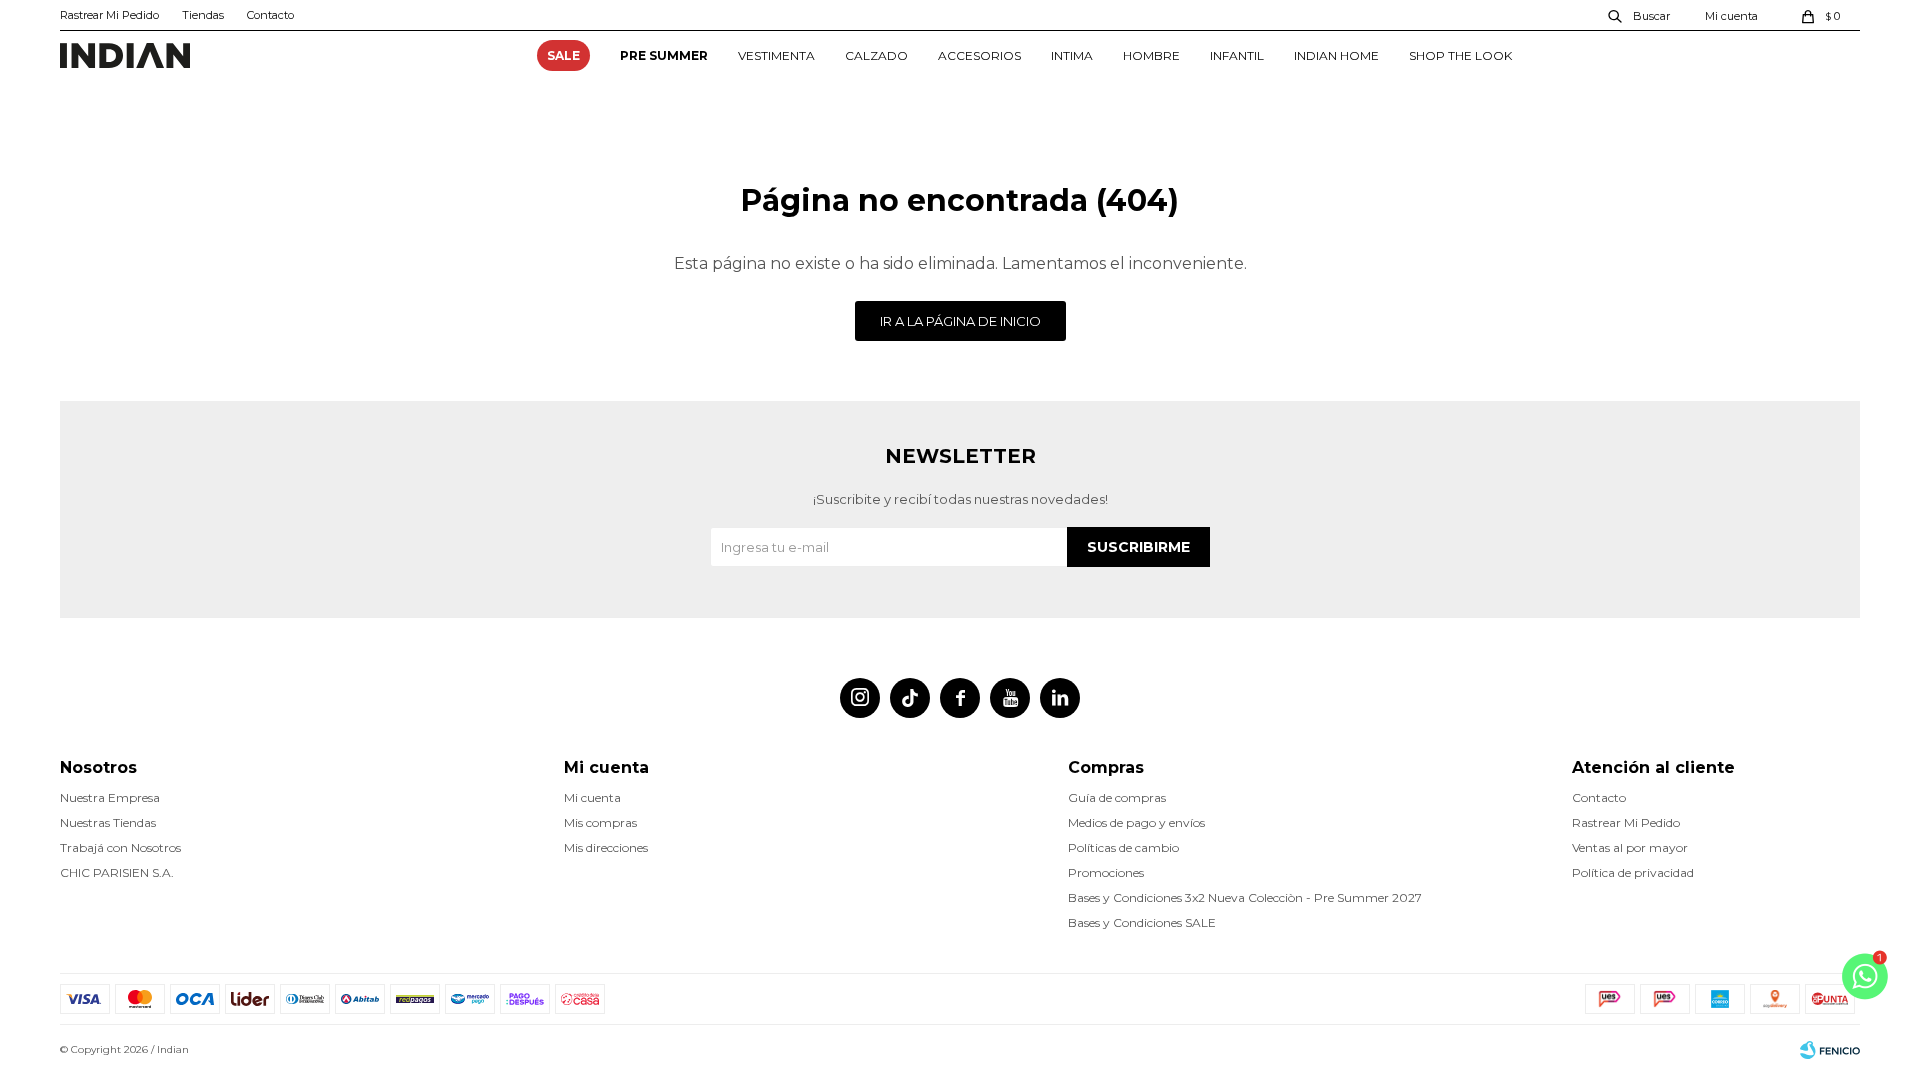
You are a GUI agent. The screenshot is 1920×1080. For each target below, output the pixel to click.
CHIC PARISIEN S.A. (117, 872)
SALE (563, 55)
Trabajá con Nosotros (120, 847)
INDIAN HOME (1336, 55)
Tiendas (203, 15)
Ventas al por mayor (1630, 847)
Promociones (1106, 872)
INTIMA (1072, 55)
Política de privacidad (1633, 872)
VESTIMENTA (776, 55)
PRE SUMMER (664, 55)
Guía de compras (1117, 797)
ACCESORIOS (979, 55)
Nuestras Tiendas (108, 822)
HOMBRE (1151, 55)
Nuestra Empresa (110, 797)
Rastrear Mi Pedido (109, 15)
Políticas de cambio (1123, 847)
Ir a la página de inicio (960, 321)
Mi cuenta (592, 797)
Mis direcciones (606, 847)
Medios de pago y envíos (1136, 822)
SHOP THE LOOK (1460, 55)
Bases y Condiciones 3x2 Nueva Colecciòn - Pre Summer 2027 (1245, 897)
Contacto (270, 15)
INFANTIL (1237, 55)
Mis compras (600, 822)
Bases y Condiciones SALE (1142, 922)
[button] (1640, 15)
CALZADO (876, 55)
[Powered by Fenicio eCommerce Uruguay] (1830, 1050)
